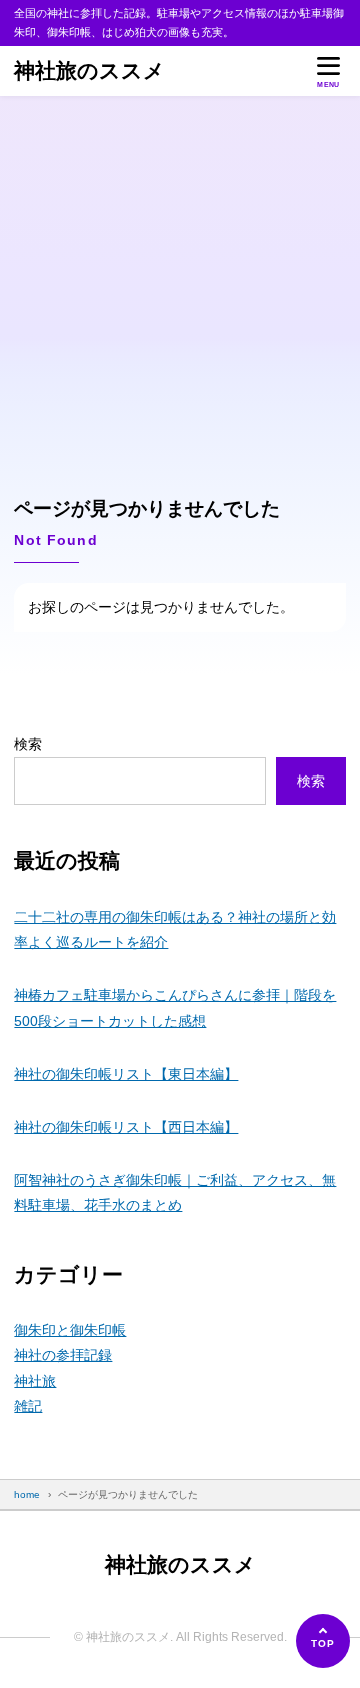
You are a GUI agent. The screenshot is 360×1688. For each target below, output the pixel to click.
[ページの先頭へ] (323, 1641)
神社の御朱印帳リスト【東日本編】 (126, 1074)
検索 (28, 744)
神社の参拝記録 (63, 1355)
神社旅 (35, 1381)
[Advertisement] (180, 286)
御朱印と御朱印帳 (70, 1330)
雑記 (28, 1406)
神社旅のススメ (89, 70)
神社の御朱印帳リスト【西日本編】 (126, 1127)
